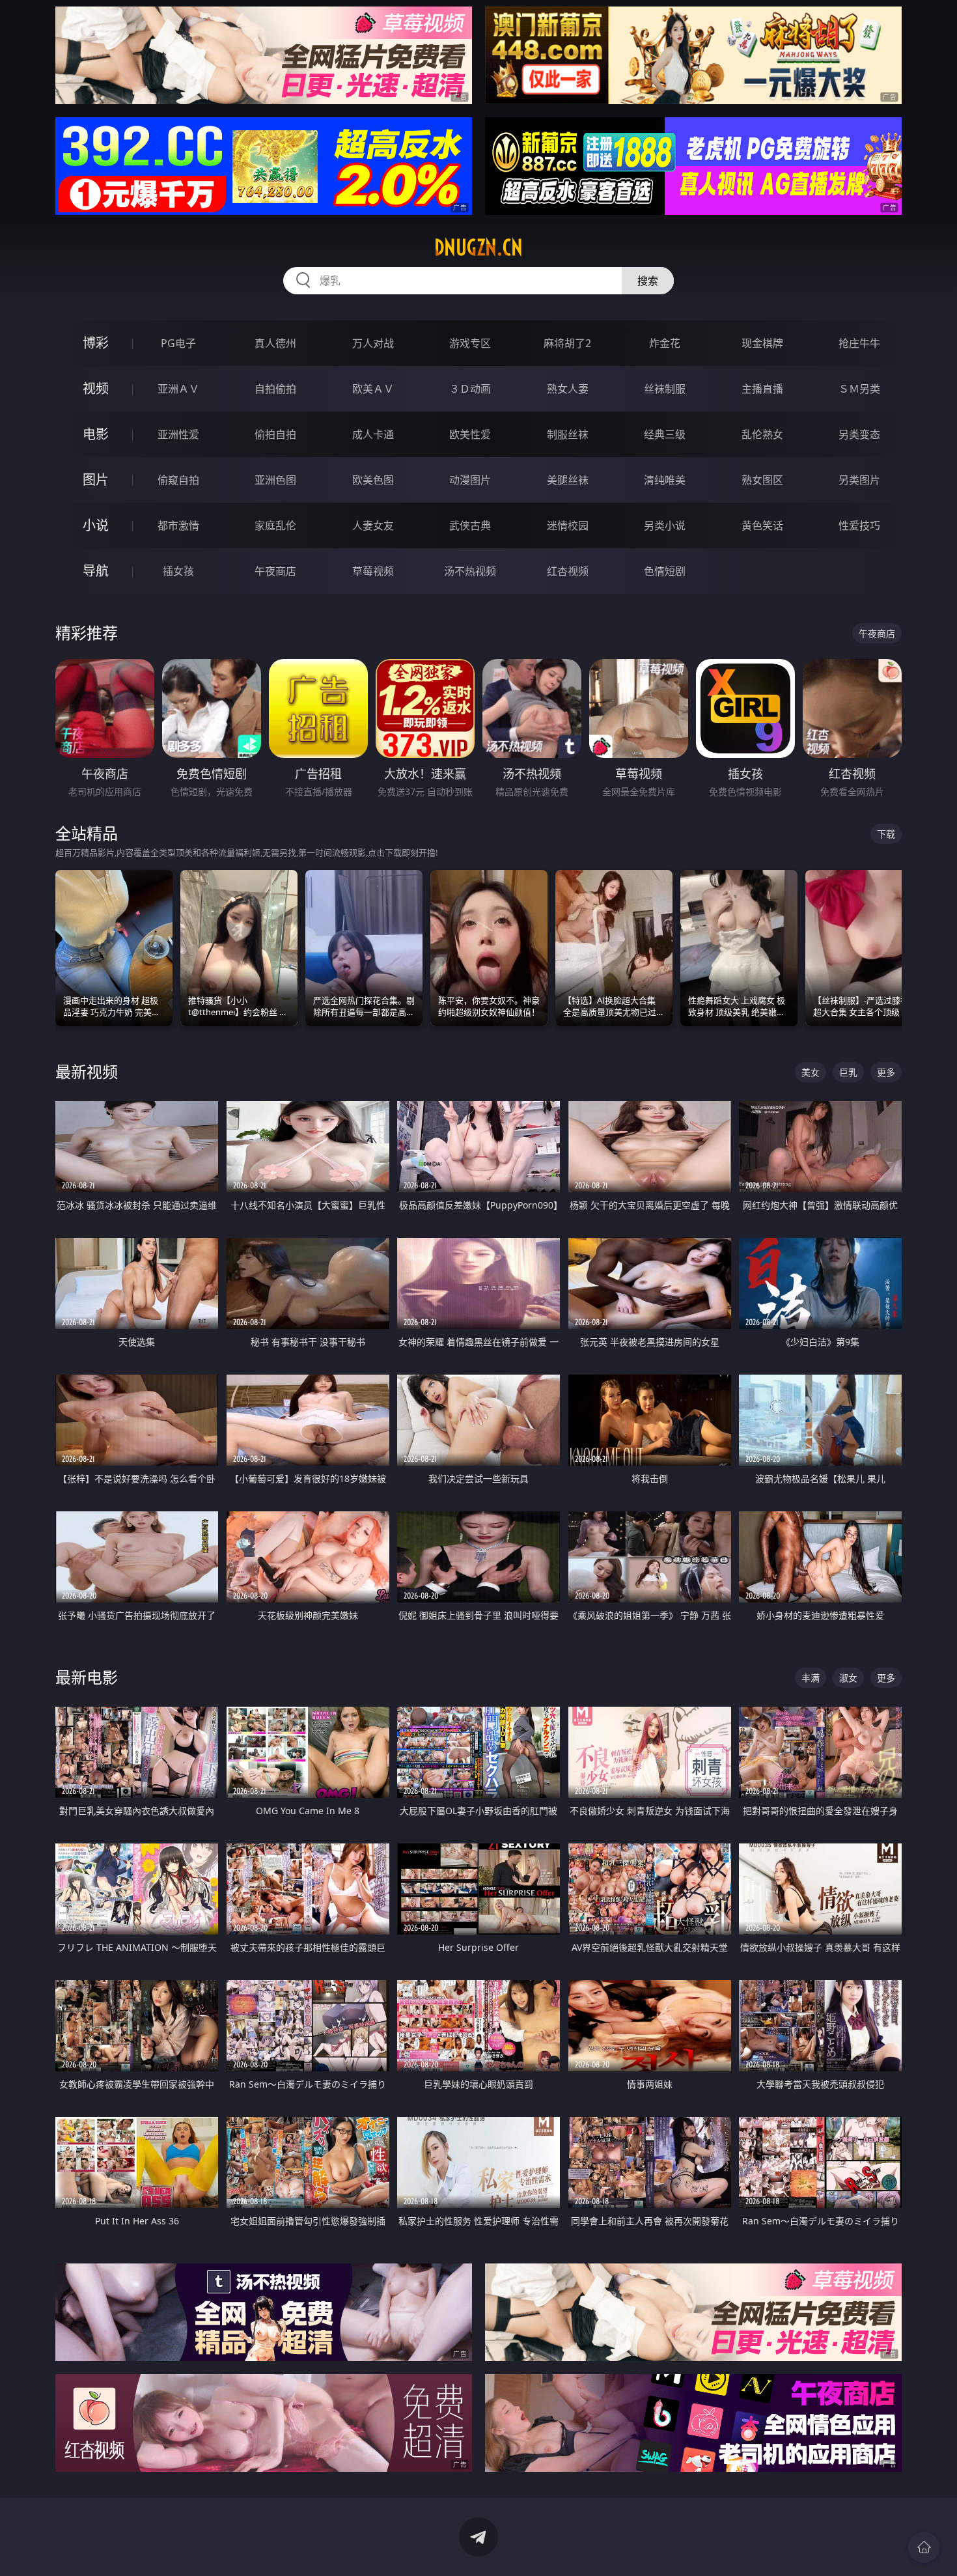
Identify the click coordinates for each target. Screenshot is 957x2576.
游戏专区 (470, 343)
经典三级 (665, 434)
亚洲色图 (275, 480)
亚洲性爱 (178, 434)
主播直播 (762, 389)
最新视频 (87, 1071)
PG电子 (178, 343)
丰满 (811, 1678)
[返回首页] (924, 2547)
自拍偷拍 (275, 389)
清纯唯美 (665, 480)
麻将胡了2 (567, 343)
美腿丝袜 (568, 480)
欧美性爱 (470, 434)
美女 (811, 1072)
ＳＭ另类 (859, 389)
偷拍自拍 (275, 434)
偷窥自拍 (178, 480)
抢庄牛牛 (859, 343)
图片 (96, 480)
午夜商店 (275, 571)
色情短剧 (665, 571)
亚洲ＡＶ (178, 389)
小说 (96, 525)
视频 (96, 388)
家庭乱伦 (275, 525)
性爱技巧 (859, 525)
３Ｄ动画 (470, 389)
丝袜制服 (665, 389)
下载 (886, 834)
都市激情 (178, 525)
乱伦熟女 (762, 434)
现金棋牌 (762, 343)
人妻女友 (373, 525)
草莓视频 (373, 571)
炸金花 (665, 343)
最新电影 (87, 1677)
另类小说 (665, 525)
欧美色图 (373, 480)
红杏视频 (568, 571)
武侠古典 (470, 525)
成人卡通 (373, 434)
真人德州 (275, 343)
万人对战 (373, 343)
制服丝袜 (568, 434)
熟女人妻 (568, 389)
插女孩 (178, 571)
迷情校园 (568, 525)
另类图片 (859, 480)
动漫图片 (470, 480)
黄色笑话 (762, 525)
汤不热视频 (470, 571)
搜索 (648, 281)
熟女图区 (762, 480)
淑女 (848, 1678)
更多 (886, 1072)
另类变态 (859, 434)
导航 (96, 571)
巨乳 (848, 1072)
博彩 (96, 343)
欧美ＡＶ (373, 389)
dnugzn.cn (478, 247)
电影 (96, 434)
